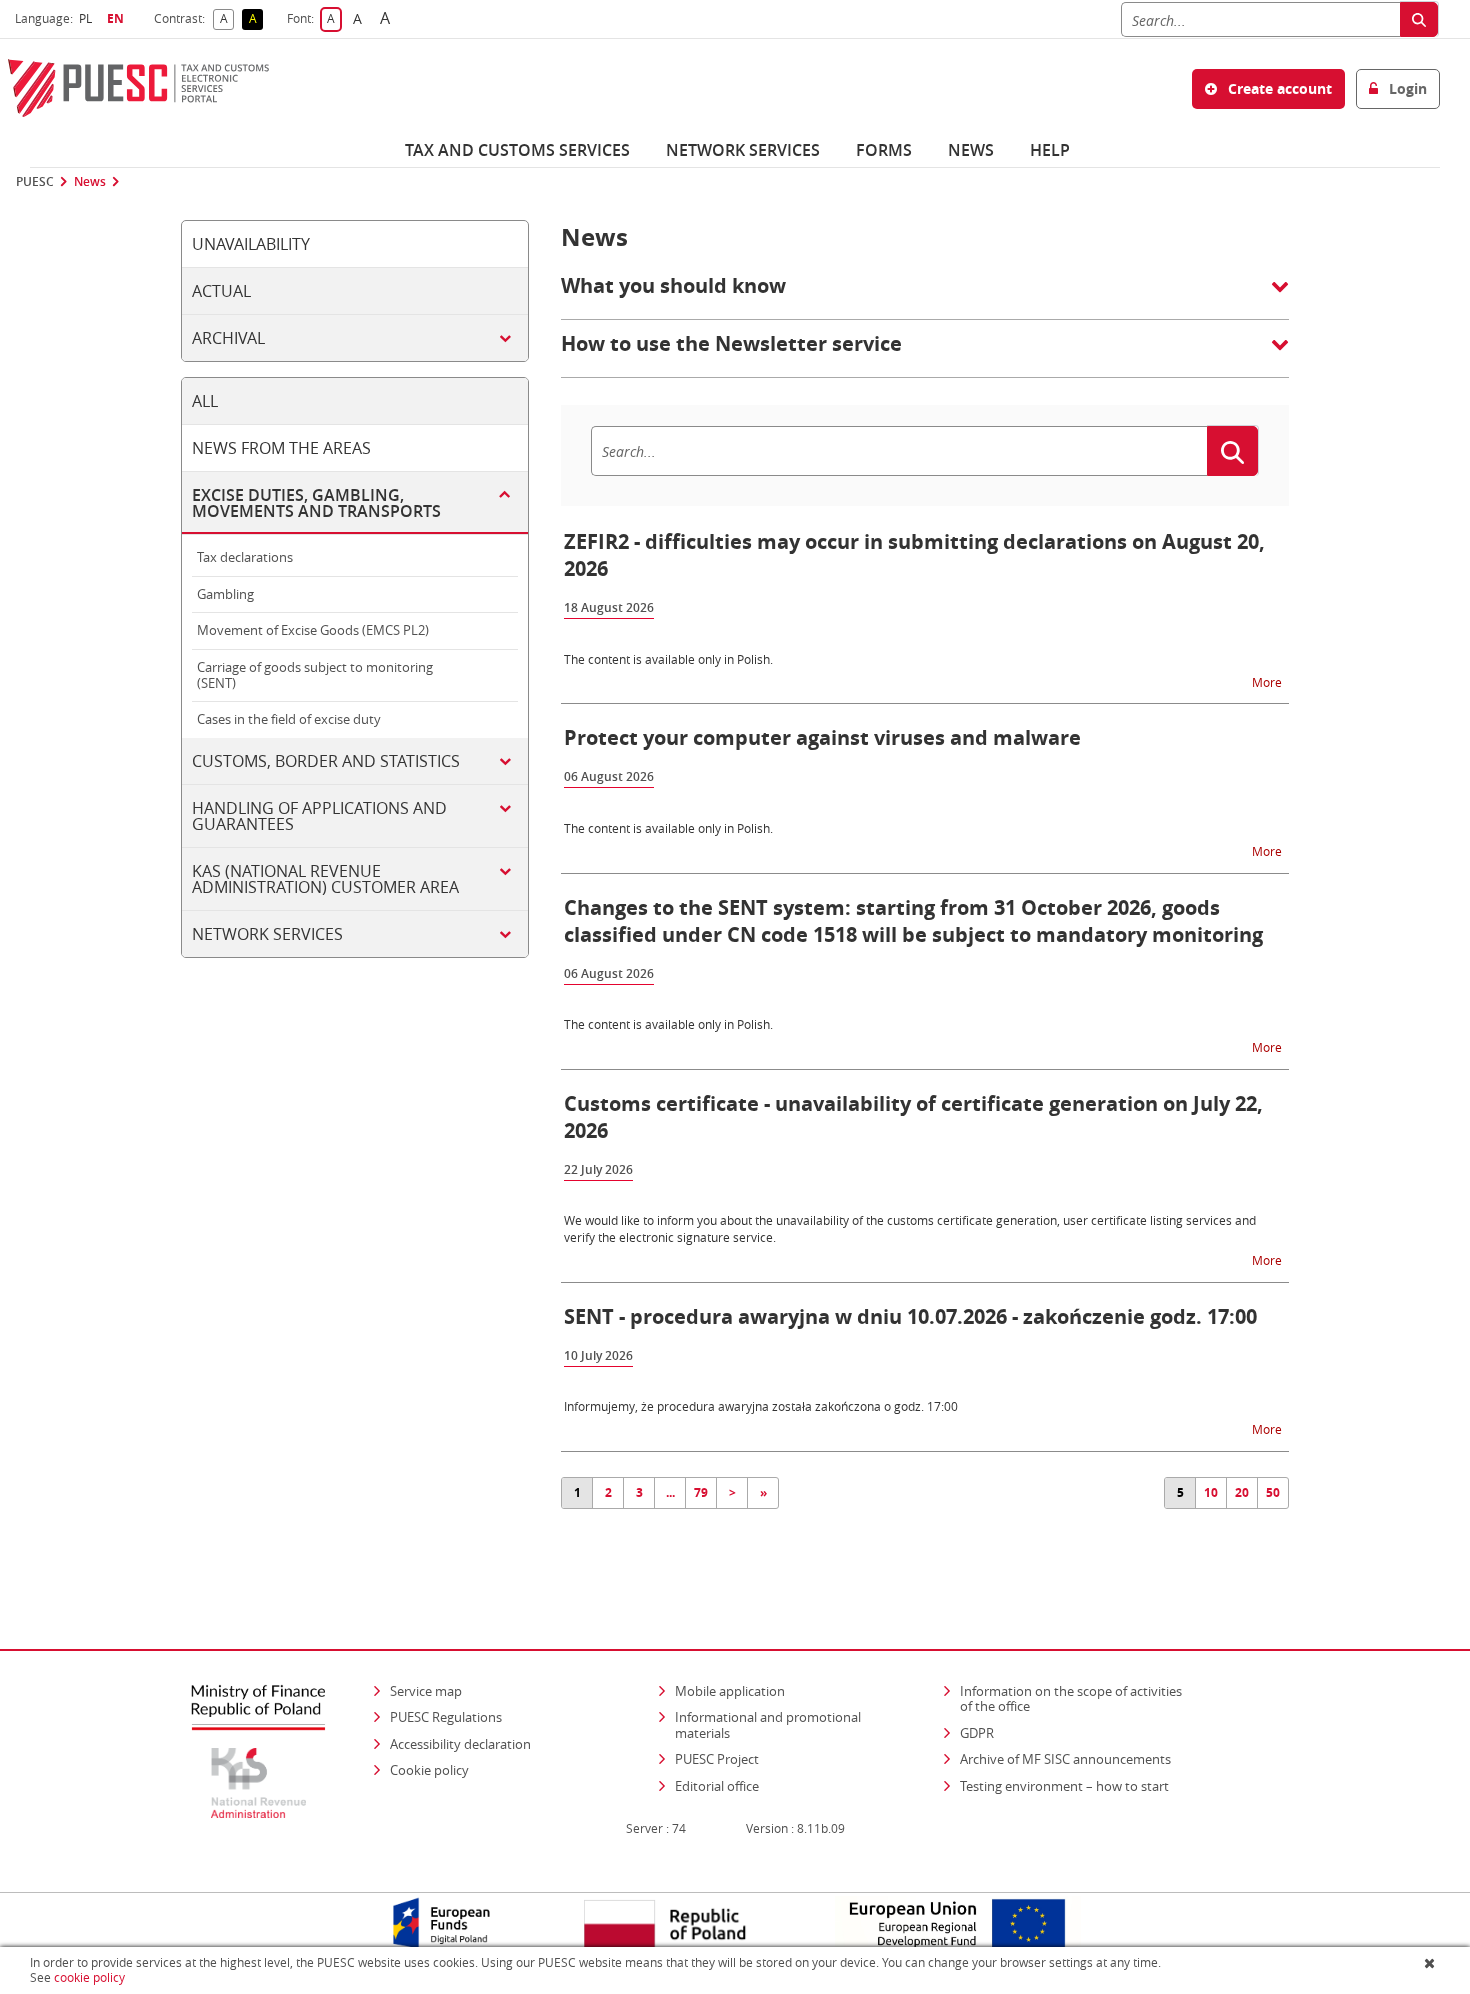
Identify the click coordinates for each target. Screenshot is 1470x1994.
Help (1050, 150)
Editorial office (717, 1786)
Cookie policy (429, 1770)
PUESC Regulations (446, 1717)
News (971, 150)
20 (1242, 1492)
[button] (925, 296)
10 (1211, 1492)
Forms (884, 150)
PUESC (35, 182)
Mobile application (730, 1691)
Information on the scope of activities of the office (1077, 1699)
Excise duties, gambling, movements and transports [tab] (316, 503)
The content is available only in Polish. (668, 659)
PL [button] (88, 18)
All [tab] (205, 401)
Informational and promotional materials (768, 1725)
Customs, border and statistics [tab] (326, 761)
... (670, 1492)
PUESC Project (717, 1759)
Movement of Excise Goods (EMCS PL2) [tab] (313, 630)
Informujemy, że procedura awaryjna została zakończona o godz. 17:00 (761, 1406)
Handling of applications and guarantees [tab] (319, 816)
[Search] (1419, 19)
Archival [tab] (228, 338)
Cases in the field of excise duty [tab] (289, 719)
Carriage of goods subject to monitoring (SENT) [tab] (315, 675)
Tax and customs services (517, 150)
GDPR (977, 1733)
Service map (426, 1691)
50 (1273, 1492)
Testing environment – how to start (1064, 1786)
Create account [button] (1278, 88)
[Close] (1431, 1963)
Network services (743, 150)
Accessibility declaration (460, 1744)
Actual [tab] (221, 291)
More (1268, 681)
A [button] (227, 19)
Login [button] (1406, 88)
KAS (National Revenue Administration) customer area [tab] (325, 879)
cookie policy (89, 1977)
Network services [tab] (267, 934)
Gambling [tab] (225, 594)
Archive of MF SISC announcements (1065, 1759)
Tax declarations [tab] (245, 557)
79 (701, 1492)
